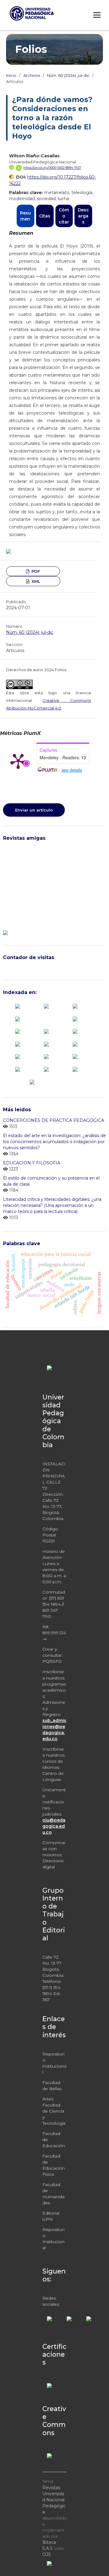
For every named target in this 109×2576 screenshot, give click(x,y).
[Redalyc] (18, 1056)
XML (35, 581)
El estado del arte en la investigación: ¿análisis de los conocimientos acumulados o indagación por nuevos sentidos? (54, 1142)
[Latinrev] (75, 1056)
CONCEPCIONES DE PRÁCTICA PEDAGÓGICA (54, 1120)
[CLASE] (75, 1006)
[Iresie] (46, 1031)
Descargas (83, 216)
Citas (45, 216)
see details (72, 770)
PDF (35, 571)
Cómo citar (64, 216)
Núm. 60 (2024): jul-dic (68, 75)
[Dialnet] (18, 1018)
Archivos (32, 75)
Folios (31, 49)
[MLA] (46, 1044)
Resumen (25, 216)
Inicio (11, 75)
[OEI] (75, 1044)
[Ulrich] (75, 1069)
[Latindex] (75, 1031)
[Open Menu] (97, 15)
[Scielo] (18, 1069)
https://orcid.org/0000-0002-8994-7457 (52, 168)
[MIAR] (18, 1044)
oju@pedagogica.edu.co (54, 1826)
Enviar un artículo (34, 810)
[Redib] (46, 1056)
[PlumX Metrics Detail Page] (18, 761)
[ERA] (18, 1031)
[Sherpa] (46, 1069)
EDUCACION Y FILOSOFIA (32, 1163)
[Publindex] (18, 1006)
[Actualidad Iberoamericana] (46, 1006)
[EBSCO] (75, 1018)
